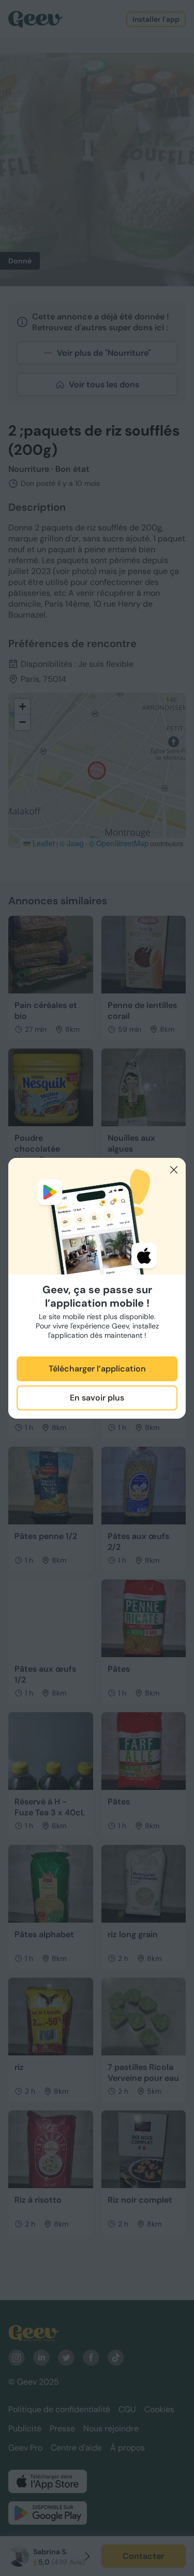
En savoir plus (97, 1398)
